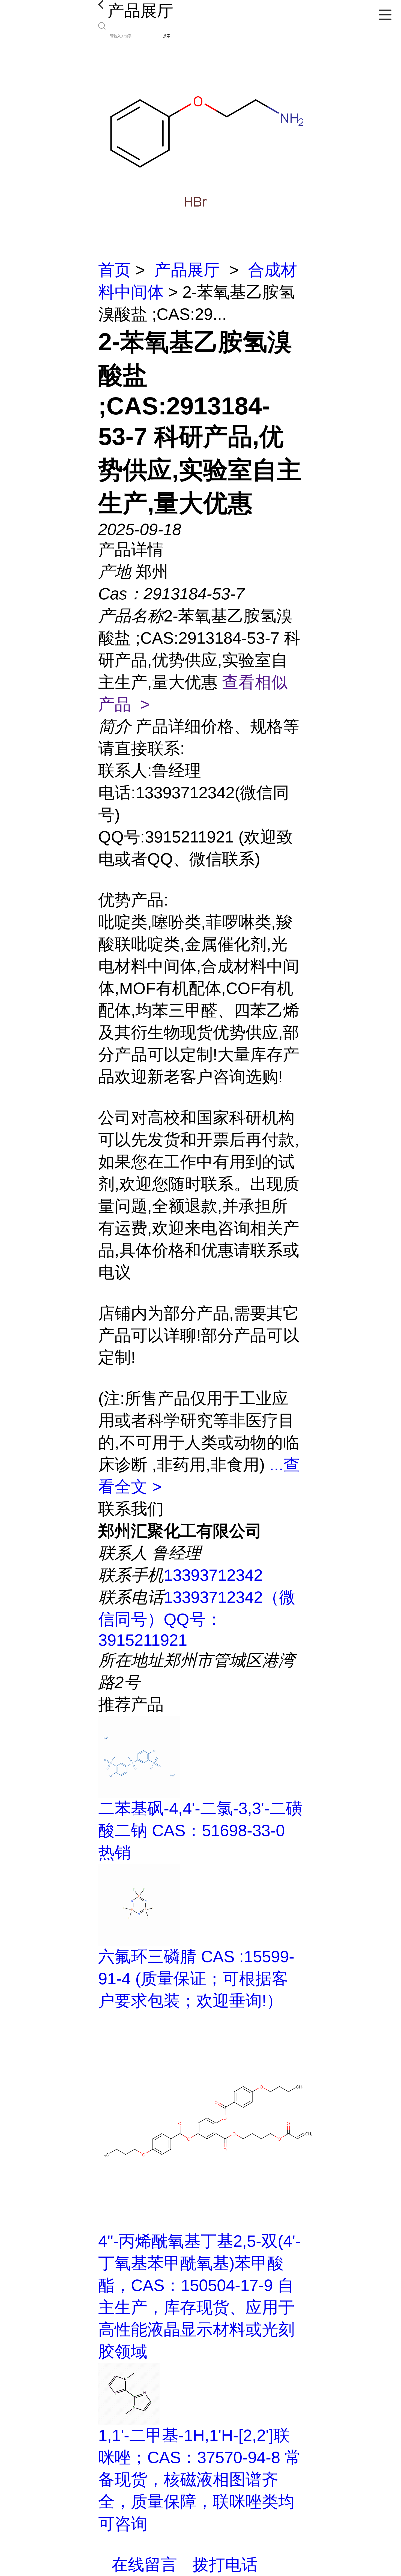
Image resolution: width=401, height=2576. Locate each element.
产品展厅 (187, 270)
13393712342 (213, 1575)
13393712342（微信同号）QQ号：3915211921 (197, 1619)
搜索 (167, 36)
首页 (115, 270)
